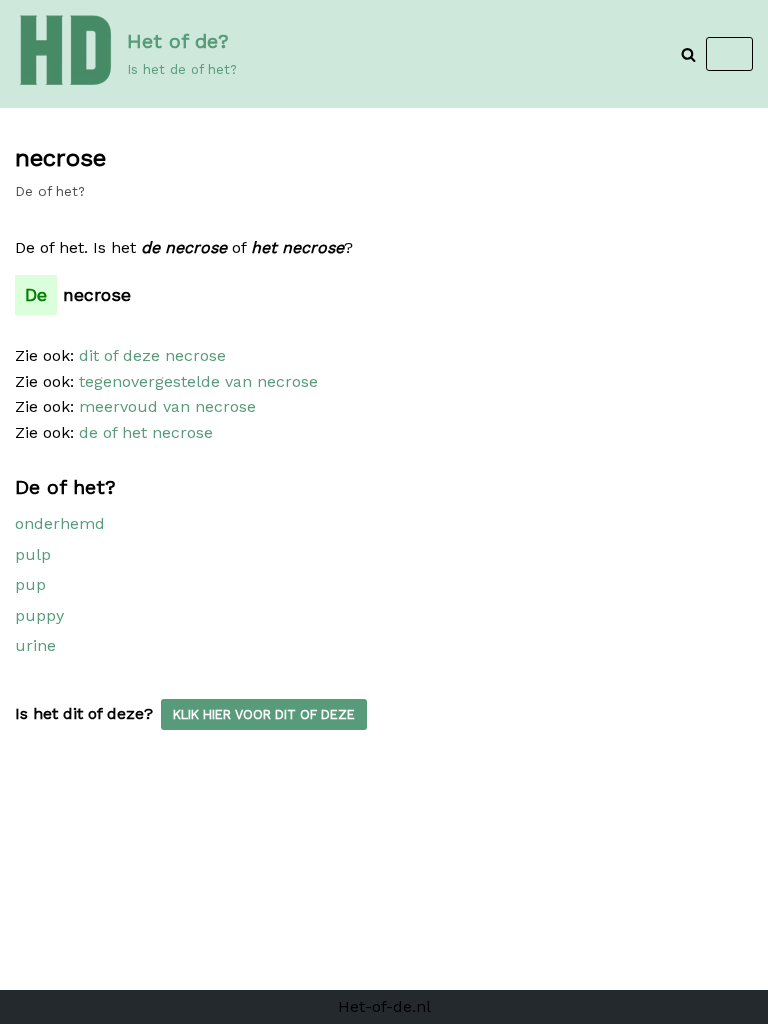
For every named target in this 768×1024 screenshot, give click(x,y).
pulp (33, 554)
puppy (39, 615)
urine (35, 645)
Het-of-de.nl (384, 1006)
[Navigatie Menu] (729, 54)
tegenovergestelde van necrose (198, 381)
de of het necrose (146, 432)
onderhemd (60, 523)
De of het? (50, 191)
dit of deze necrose (152, 355)
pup (30, 584)
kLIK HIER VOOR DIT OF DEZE (264, 714)
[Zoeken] (688, 54)
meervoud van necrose (167, 406)
